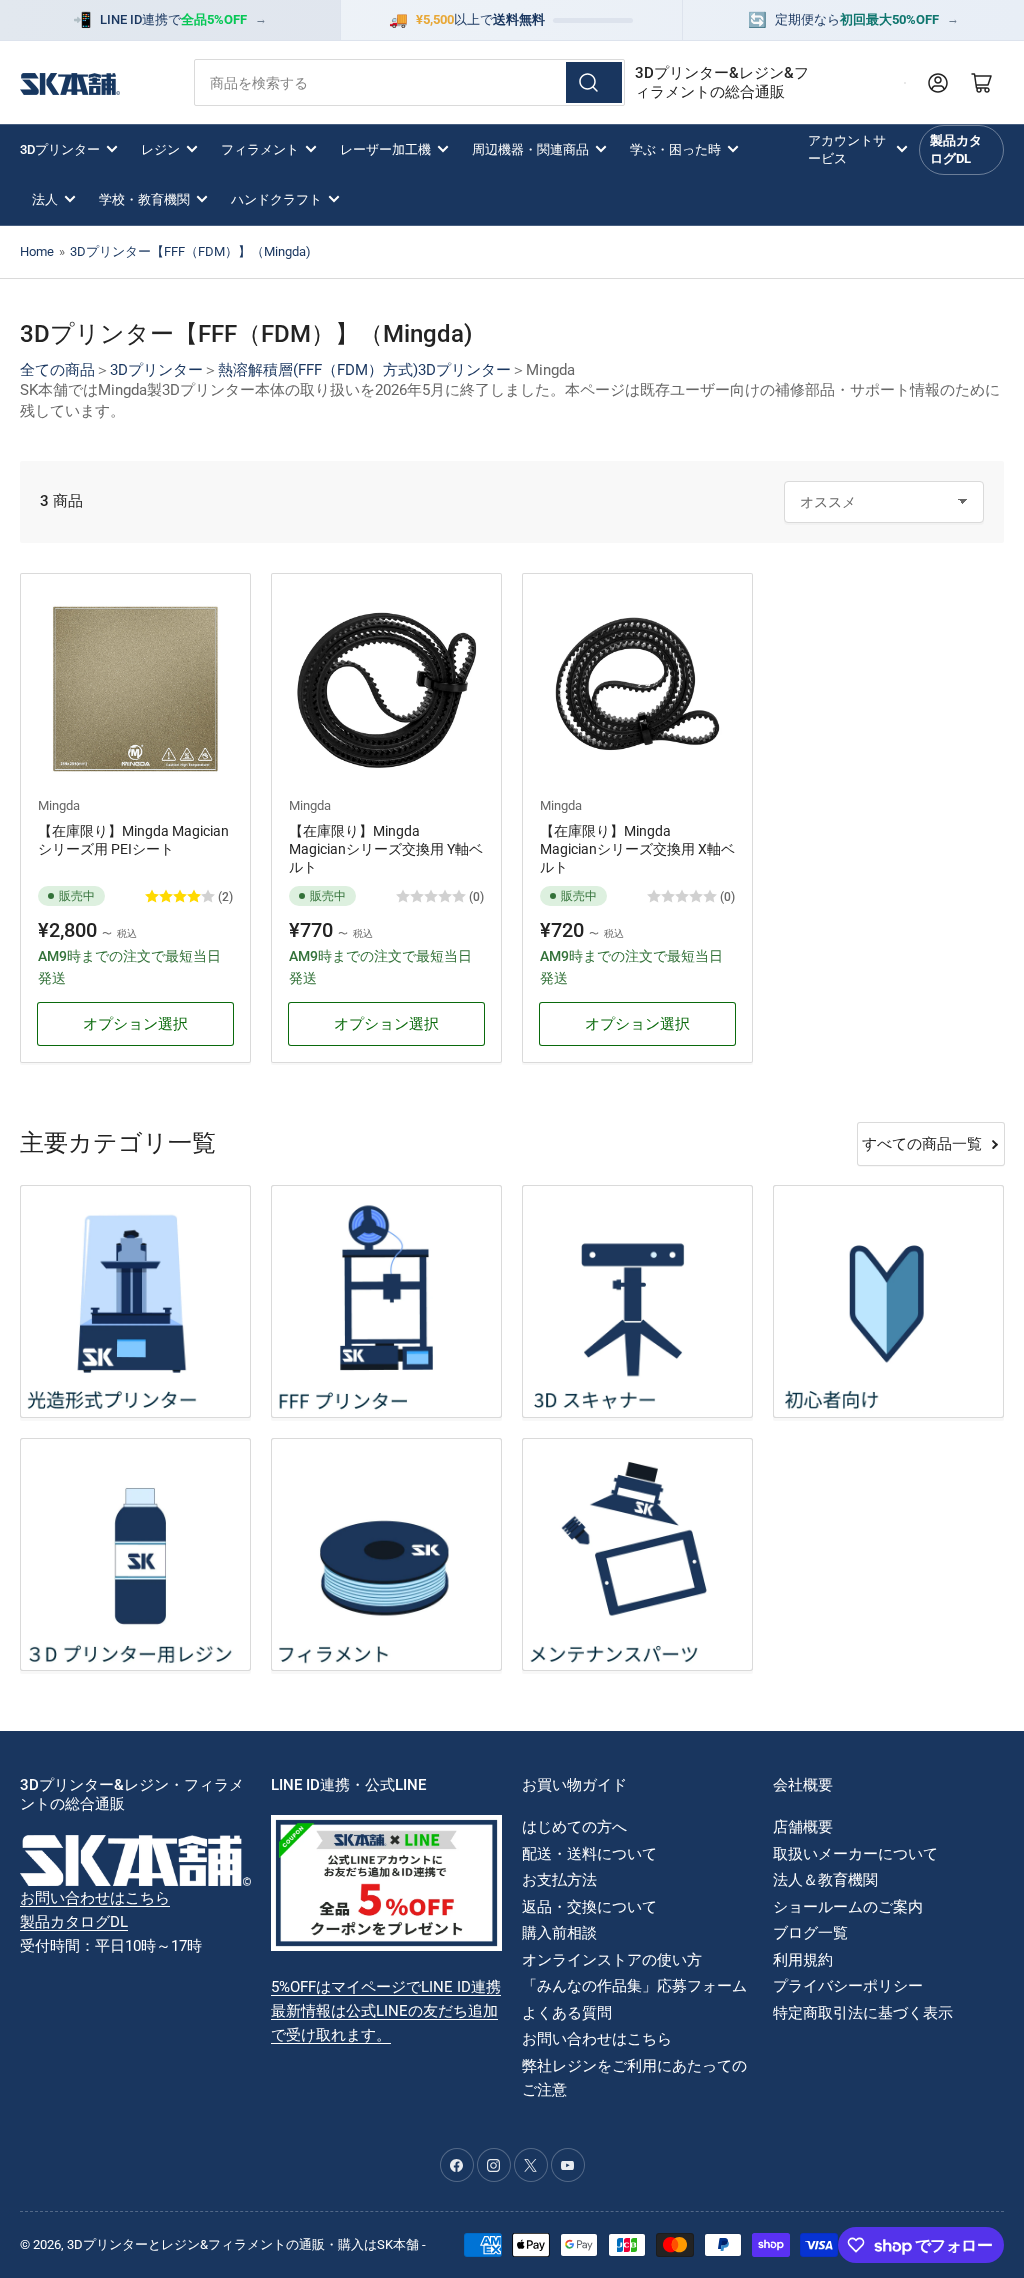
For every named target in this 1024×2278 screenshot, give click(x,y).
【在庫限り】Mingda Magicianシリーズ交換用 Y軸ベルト (386, 849)
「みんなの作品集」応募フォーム (634, 1986)
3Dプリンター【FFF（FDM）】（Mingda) (190, 251)
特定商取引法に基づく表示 (863, 2013)
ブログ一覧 (810, 1933)
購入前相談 (559, 1933)
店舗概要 (803, 1827)
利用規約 (803, 1960)
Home (37, 251)
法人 (45, 199)
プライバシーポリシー (848, 1986)
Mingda (59, 805)
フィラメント (260, 149)
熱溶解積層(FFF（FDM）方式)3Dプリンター (364, 370)
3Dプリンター (60, 149)
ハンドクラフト (276, 199)
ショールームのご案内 (848, 1907)
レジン (160, 149)
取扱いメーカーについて (855, 1854)
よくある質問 (567, 2013)
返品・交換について (589, 1907)
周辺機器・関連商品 (530, 149)
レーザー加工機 (385, 149)
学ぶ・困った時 (675, 149)
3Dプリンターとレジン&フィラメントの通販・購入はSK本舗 (243, 2244)
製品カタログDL (956, 149)
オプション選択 (135, 1024)
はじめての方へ (574, 1827)
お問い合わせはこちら (95, 1898)
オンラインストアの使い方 (612, 1960)
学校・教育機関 (144, 199)
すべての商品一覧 (922, 1144)
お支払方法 (559, 1880)
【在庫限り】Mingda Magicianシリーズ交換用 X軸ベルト (637, 849)
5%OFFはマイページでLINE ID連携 (386, 1987)
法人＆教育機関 (825, 1880)
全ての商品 (57, 370)
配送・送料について (589, 1854)
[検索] (594, 82)
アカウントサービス (847, 149)
